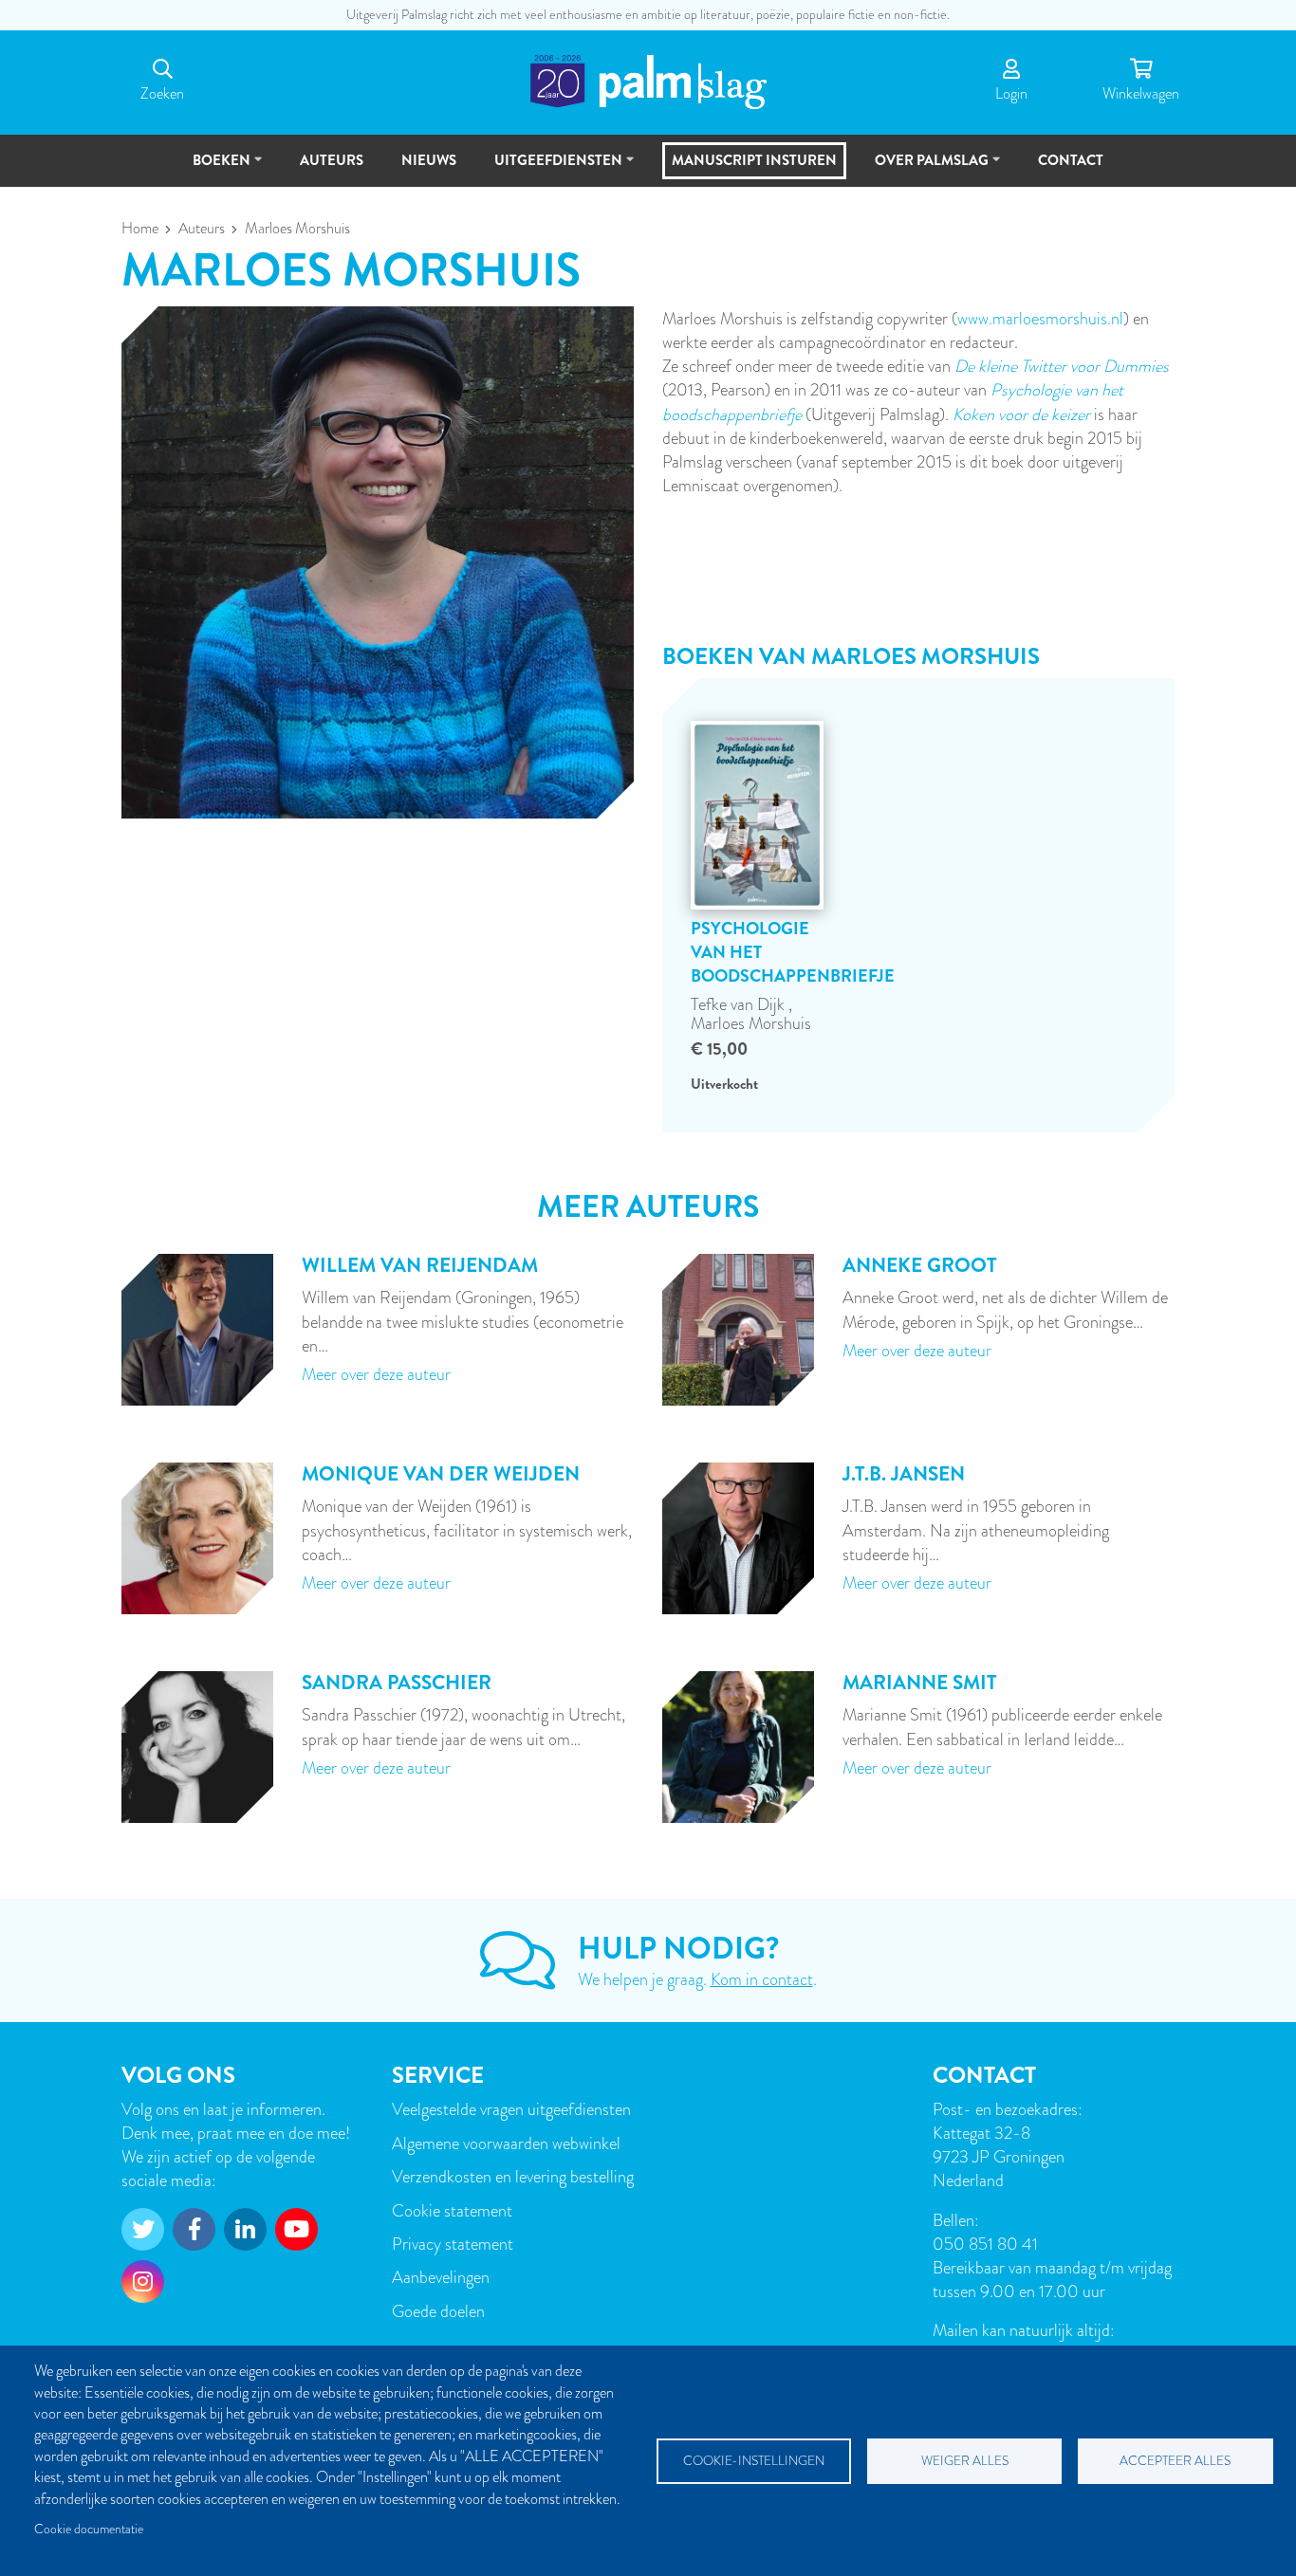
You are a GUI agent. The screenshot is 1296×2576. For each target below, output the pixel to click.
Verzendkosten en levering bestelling (513, 2176)
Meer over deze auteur (376, 1374)
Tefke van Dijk (740, 1004)
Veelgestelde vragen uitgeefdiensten (511, 2109)
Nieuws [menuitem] (429, 160)
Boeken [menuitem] (213, 168)
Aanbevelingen (441, 2277)
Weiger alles (965, 2461)
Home (140, 229)
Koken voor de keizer (1021, 414)
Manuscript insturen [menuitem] (754, 160)
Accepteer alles (1175, 2461)
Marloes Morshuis (751, 1023)
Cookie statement (452, 2210)
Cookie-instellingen (754, 2461)
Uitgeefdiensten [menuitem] (550, 168)
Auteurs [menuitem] (332, 160)
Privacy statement (453, 2244)
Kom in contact (762, 1979)
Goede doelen (438, 2311)
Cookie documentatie (89, 2529)
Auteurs (202, 229)
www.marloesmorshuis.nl (1040, 318)
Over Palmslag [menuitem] (923, 168)
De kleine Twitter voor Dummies (1062, 366)
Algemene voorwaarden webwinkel (506, 2143)
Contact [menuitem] (1071, 160)
